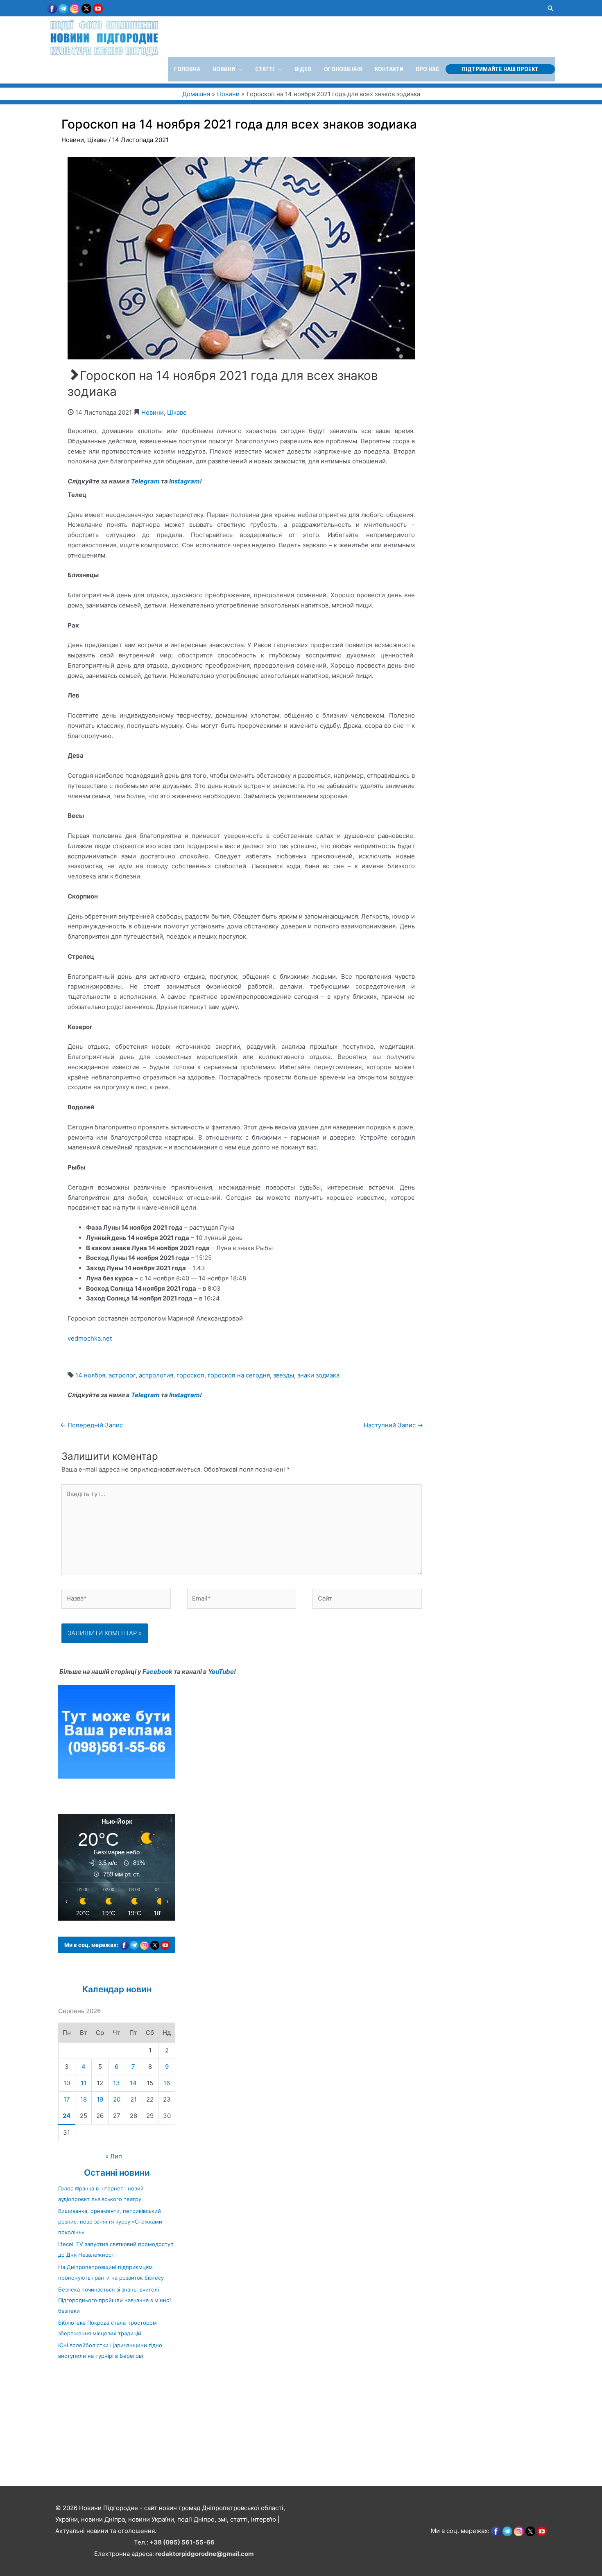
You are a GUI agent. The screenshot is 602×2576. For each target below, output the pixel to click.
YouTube (221, 1672)
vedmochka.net (90, 1338)
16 (167, 2083)
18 (84, 2099)
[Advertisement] (246, 2427)
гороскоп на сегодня (239, 1375)
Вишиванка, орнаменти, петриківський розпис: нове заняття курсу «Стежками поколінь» (110, 2222)
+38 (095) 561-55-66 (182, 2542)
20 (117, 2099)
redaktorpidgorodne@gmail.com (205, 2554)
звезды (284, 1375)
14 (133, 2083)
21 (134, 2099)
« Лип (114, 2156)
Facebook (157, 1672)
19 (100, 2099)
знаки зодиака (318, 1375)
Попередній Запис (92, 1425)
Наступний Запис (393, 1425)
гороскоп (190, 1375)
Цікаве (97, 140)
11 (84, 2083)
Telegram (145, 481)
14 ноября (90, 1375)
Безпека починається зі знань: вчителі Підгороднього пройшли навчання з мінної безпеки (114, 2300)
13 (117, 2083)
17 (67, 2099)
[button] (551, 8)
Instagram (184, 481)
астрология (156, 1375)
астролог (122, 1375)
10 (67, 2083)
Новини (73, 140)
